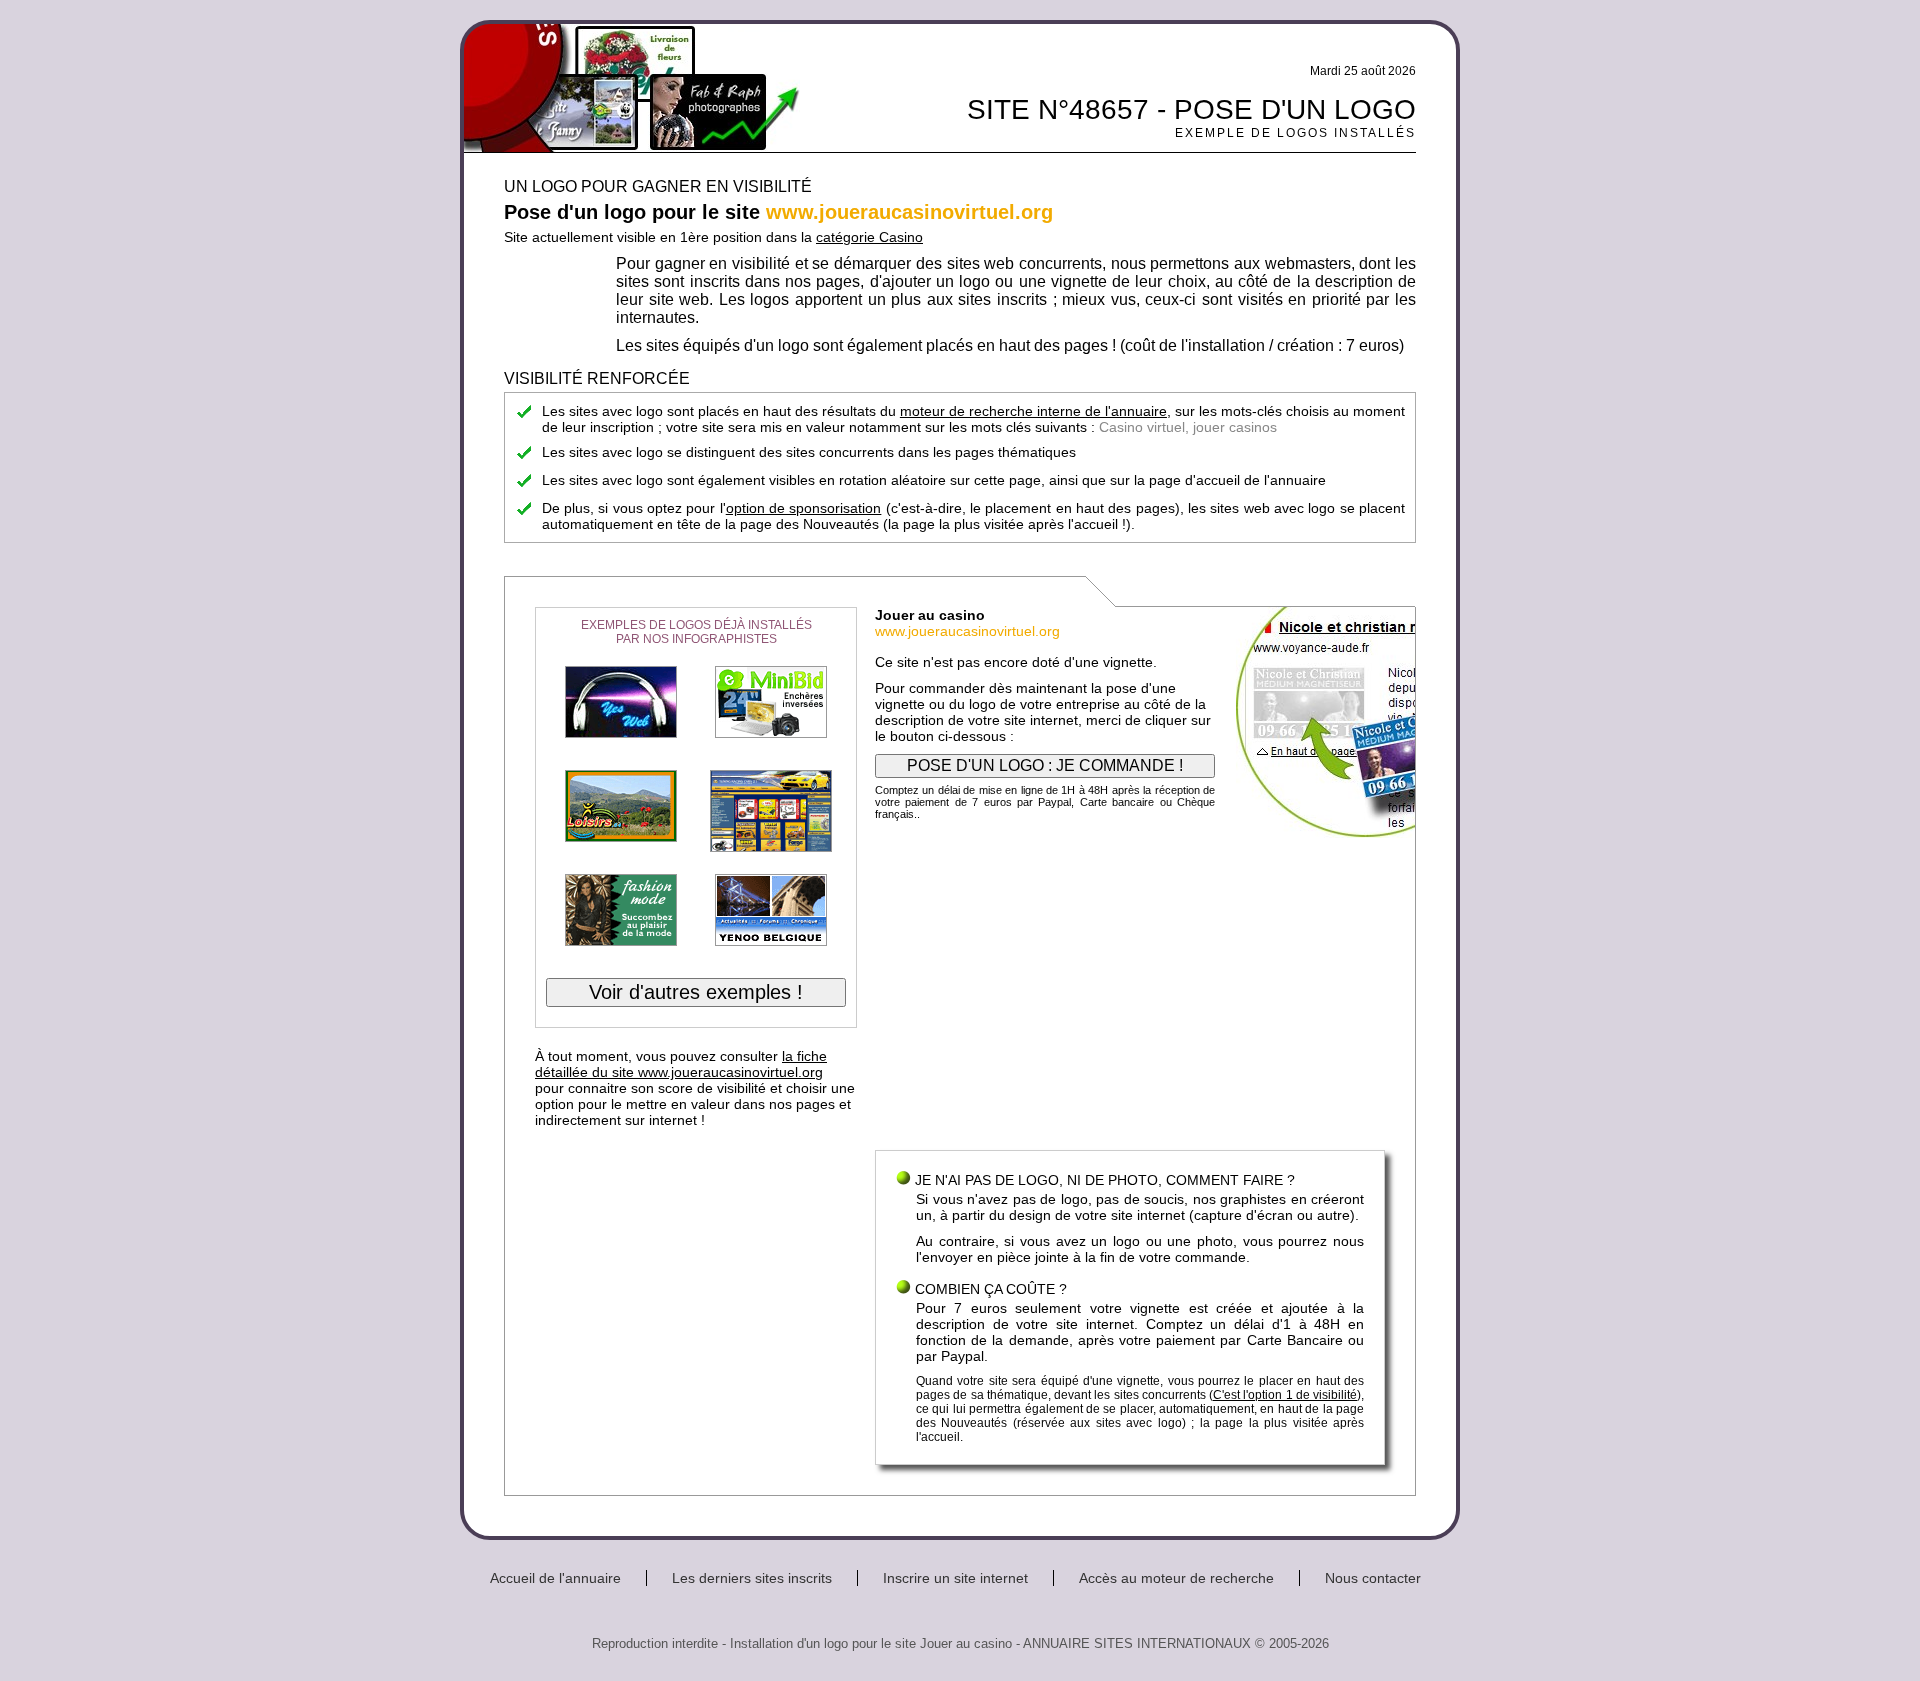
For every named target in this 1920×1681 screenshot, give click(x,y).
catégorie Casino (869, 237)
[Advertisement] (1130, 990)
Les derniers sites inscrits (752, 1578)
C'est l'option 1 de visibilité (1285, 1395)
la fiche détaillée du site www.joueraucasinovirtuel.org (681, 1064)
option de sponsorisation (804, 508)
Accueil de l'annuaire (555, 1578)
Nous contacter (1373, 1578)
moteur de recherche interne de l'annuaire (1033, 411)
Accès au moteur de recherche (1176, 1578)
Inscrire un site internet (955, 1578)
